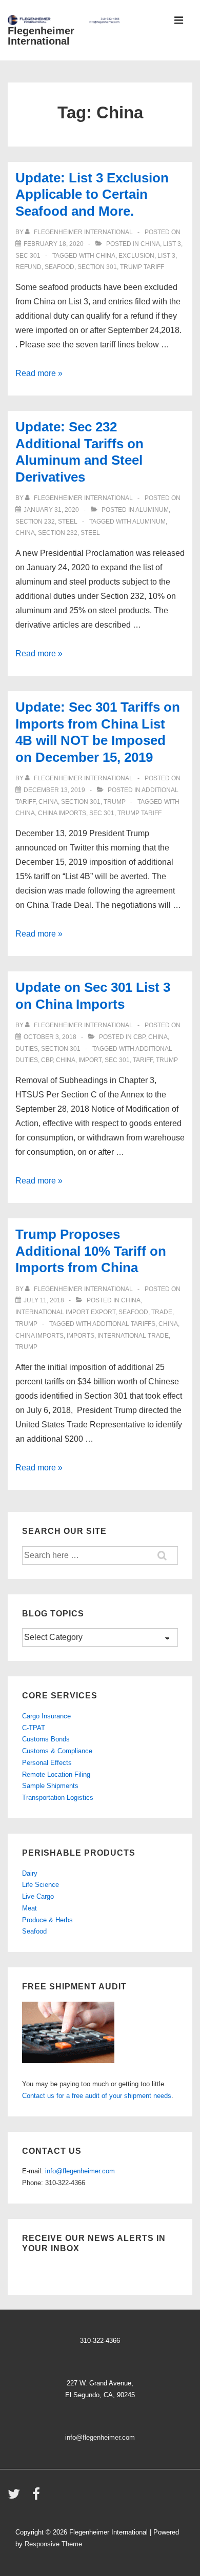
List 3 (172, 244)
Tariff (143, 1060)
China (150, 244)
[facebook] (37, 2497)
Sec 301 (102, 813)
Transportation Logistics (58, 1798)
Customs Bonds (46, 1739)
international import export (65, 1312)
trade (162, 1312)
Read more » (39, 373)
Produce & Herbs (47, 1920)
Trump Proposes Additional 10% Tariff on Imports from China (91, 1251)
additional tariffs (124, 1324)
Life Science (41, 1885)
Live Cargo (38, 1896)
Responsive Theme (53, 2544)
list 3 (166, 256)
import (90, 1060)
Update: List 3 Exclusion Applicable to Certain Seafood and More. (92, 194)
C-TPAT (34, 1728)
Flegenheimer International (41, 36)
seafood (59, 267)
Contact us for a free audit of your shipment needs (97, 2096)
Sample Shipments (50, 1786)
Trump (115, 802)
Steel (68, 522)
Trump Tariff (142, 267)
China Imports (62, 813)
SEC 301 (28, 256)
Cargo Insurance (46, 1716)
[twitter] (16, 2497)
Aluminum (152, 510)
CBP (139, 1037)
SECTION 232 (35, 522)
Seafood (34, 1931)
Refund (28, 267)
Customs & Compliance (57, 1751)
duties (27, 1049)
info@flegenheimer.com (80, 2171)
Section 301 (97, 267)
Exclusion (136, 256)
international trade (133, 1336)
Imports (81, 1336)
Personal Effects (47, 1763)
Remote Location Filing (56, 1774)
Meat (29, 1908)
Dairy (30, 1873)
